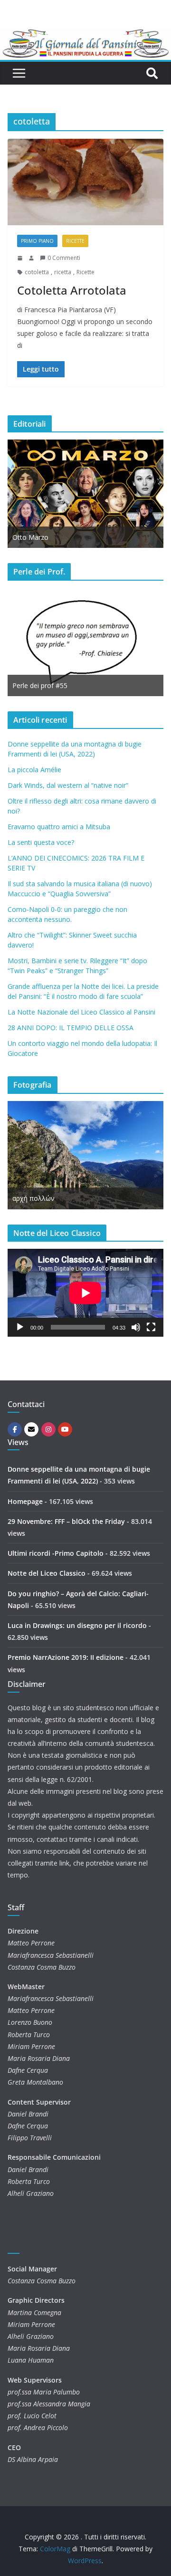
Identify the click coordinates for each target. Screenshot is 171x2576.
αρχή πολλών (33, 1198)
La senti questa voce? (41, 842)
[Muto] (136, 1327)
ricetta (63, 272)
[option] (85, 494)
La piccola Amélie (34, 770)
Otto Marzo (30, 537)
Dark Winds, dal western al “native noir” (68, 785)
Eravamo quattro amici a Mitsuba (59, 827)
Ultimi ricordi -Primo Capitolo (56, 1553)
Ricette (75, 241)
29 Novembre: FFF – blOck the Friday (66, 1521)
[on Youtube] (65, 1429)
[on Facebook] (15, 1429)
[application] (85, 1293)
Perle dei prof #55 (40, 685)
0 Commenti (64, 258)
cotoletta (37, 272)
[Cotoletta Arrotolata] (85, 182)
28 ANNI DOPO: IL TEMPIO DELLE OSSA (71, 1028)
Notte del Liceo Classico (47, 1573)
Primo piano (37, 241)
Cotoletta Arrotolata (72, 290)
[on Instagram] (48, 1429)
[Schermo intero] (151, 1327)
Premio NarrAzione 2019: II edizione (66, 1657)
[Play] (20, 1327)
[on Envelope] (31, 1429)
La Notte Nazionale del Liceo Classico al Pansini (81, 1012)
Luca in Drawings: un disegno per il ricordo (77, 1625)
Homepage (25, 1501)
